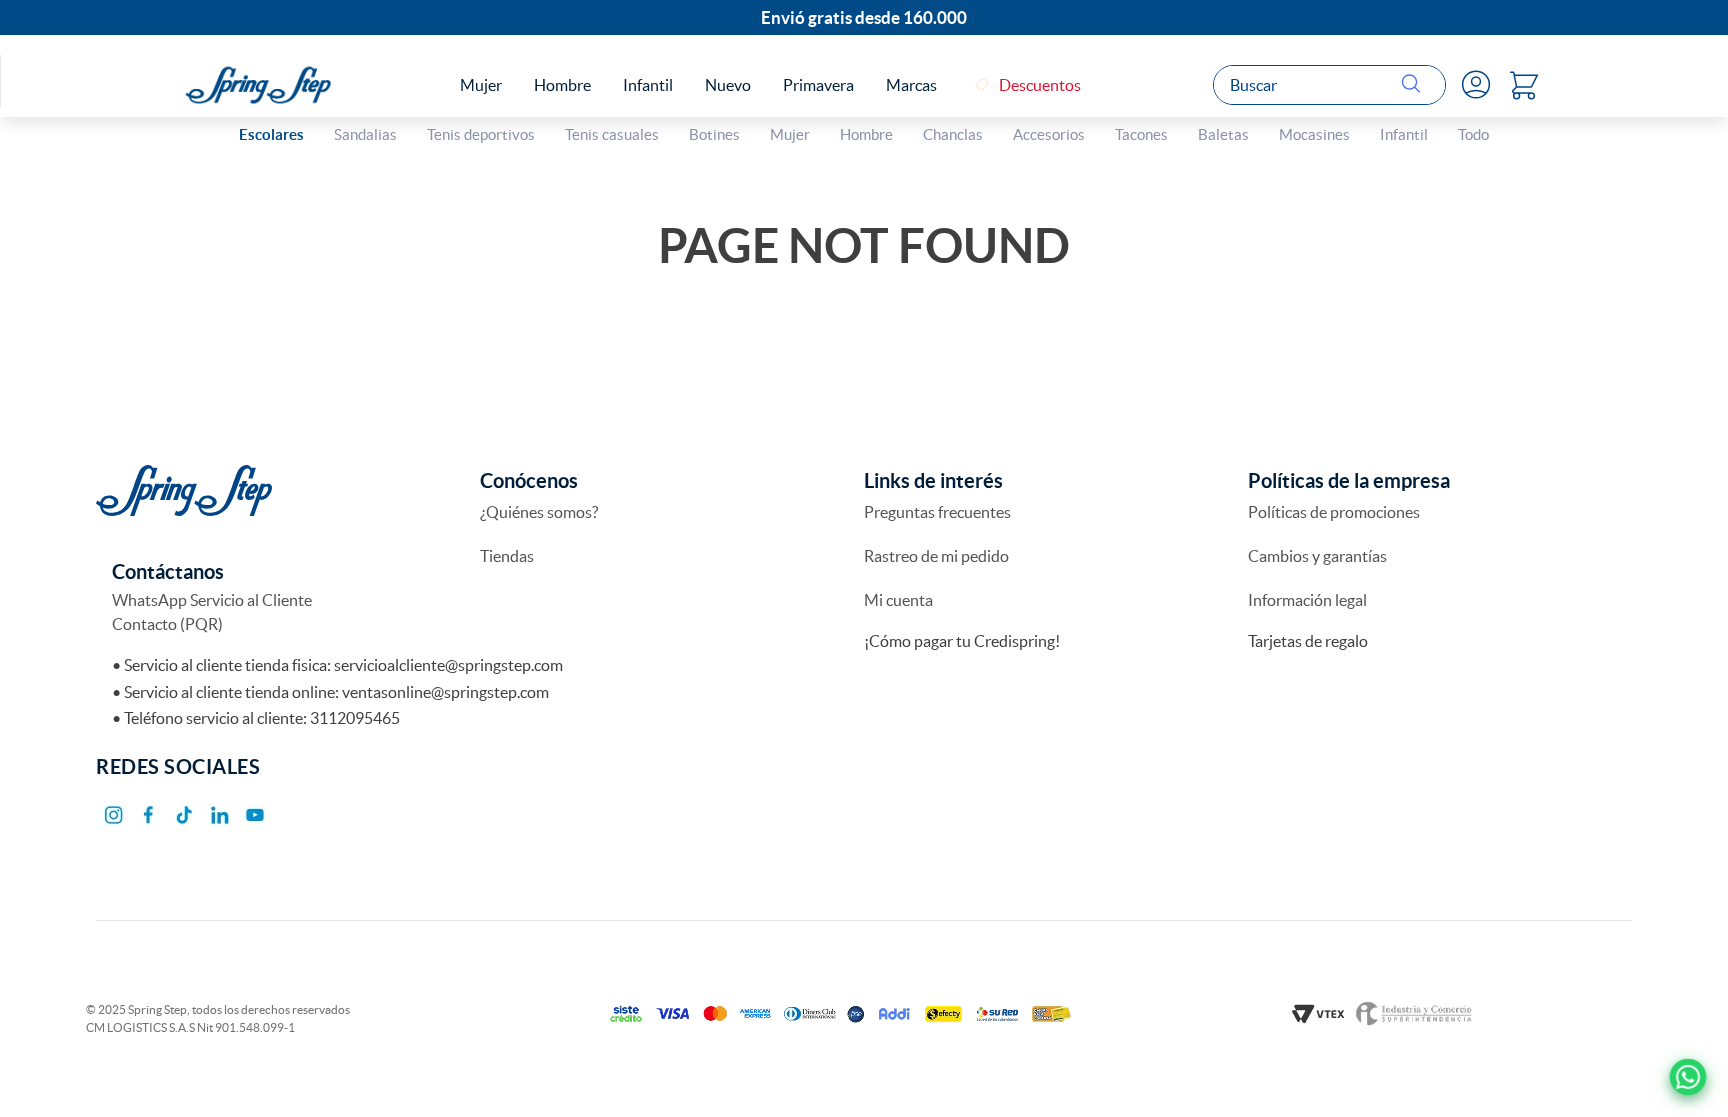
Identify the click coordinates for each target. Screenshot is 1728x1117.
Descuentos (1040, 85)
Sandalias (365, 135)
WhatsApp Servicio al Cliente (212, 600)
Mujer (790, 135)
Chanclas (953, 135)
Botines (714, 135)
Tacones (1141, 135)
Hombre (866, 135)
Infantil (1404, 135)
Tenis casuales (612, 135)
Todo (1473, 135)
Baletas (1223, 135)
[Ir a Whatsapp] (1688, 1077)
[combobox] (1329, 85)
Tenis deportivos (481, 135)
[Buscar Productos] (1415, 85)
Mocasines (1314, 135)
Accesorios (1049, 135)
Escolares (271, 135)
